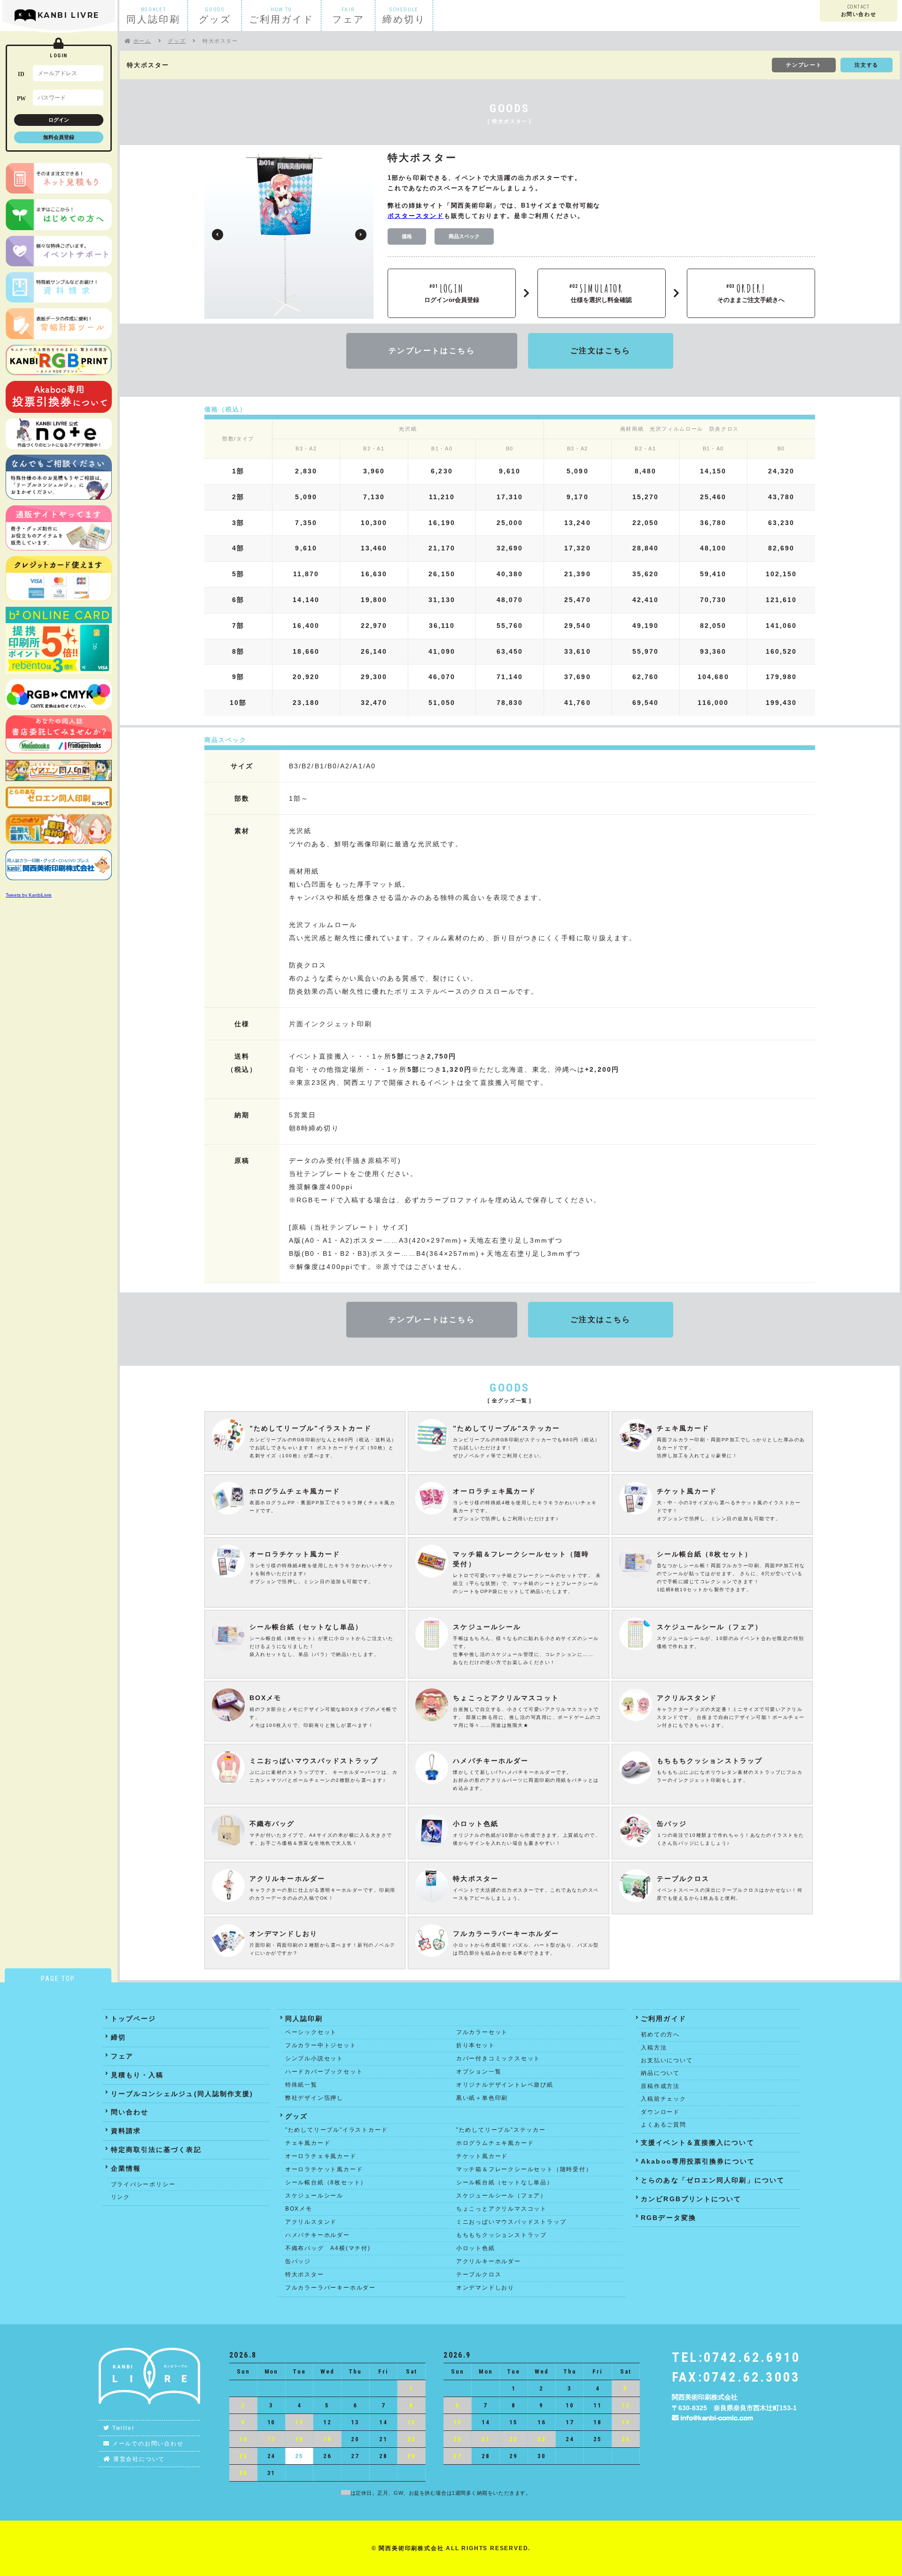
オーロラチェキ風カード (321, 2156)
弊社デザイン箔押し (314, 2098)
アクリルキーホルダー (489, 2261)
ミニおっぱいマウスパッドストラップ (511, 2222)
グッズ (177, 41)
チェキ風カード (308, 2143)
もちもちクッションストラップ (502, 2235)
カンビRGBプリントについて (691, 2199)
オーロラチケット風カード (324, 2169)
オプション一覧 (479, 2072)
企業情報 (126, 2168)
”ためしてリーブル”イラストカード (337, 2130)
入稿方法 (654, 2048)
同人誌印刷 (304, 2019)
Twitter (124, 2428)
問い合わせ (130, 2112)
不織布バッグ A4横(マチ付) (328, 2248)
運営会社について (139, 2459)
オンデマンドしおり (485, 2288)
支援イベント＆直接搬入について (698, 2143)
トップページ (134, 2019)
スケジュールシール (314, 2196)
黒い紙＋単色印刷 (482, 2098)
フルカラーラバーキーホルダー (330, 2288)
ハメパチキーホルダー (318, 2235)
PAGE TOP (58, 1979)
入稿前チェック (664, 2099)
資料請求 (126, 2131)
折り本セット (476, 2045)
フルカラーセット (482, 2032)
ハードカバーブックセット (324, 2072)
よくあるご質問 (664, 2125)
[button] (361, 235)
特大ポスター (305, 2274)
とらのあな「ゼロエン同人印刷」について (713, 2180)
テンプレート (804, 65)
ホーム (142, 41)
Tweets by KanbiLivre (29, 895)
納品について (660, 2073)
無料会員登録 (59, 137)
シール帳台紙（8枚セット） (326, 2182)
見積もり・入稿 (137, 2075)
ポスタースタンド (416, 216)
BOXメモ (299, 2209)
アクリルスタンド (311, 2222)
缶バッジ (298, 2261)
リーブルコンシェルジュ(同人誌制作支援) (182, 2094)
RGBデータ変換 (669, 2218)
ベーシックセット (311, 2032)
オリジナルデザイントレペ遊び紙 (505, 2085)
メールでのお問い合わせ (148, 2444)
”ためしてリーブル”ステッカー (501, 2130)
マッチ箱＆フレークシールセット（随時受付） (524, 2169)
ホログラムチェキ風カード (495, 2143)
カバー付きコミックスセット (498, 2058)
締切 (118, 2037)
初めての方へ (660, 2034)
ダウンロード (660, 2112)
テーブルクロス (479, 2274)
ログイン (59, 120)
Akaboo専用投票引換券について (698, 2161)
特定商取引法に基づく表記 (156, 2150)
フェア (122, 2056)
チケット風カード (482, 2156)
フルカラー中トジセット (321, 2045)
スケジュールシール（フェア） (502, 2196)
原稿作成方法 (660, 2086)
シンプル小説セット (314, 2058)
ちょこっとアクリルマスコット (502, 2209)
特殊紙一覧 (301, 2085)
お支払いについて (667, 2060)
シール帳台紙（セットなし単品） (505, 2182)
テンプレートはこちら (432, 351)
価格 (407, 236)
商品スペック (464, 236)
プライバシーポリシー (143, 2184)
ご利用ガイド (664, 2019)
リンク (121, 2197)
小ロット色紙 (476, 2248)
